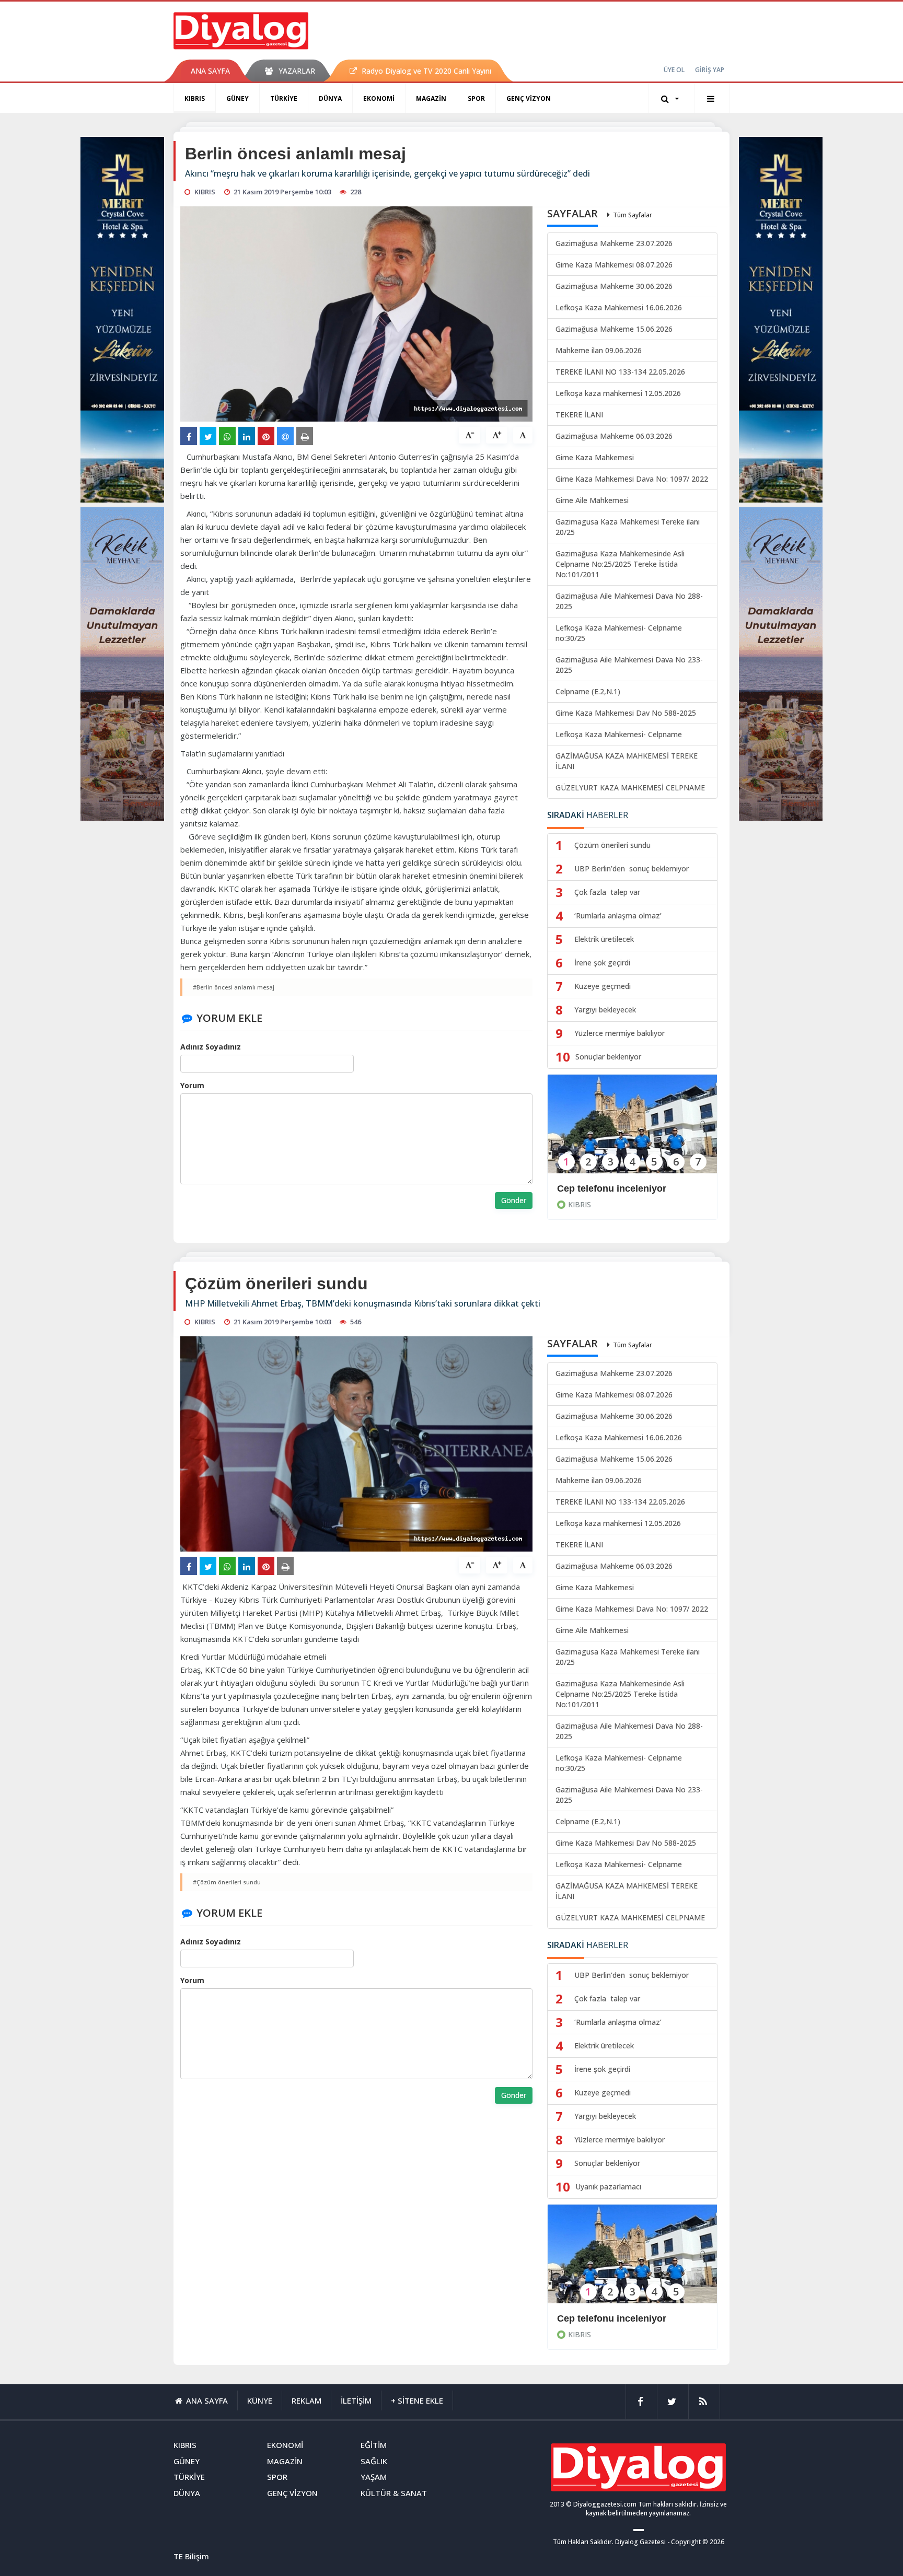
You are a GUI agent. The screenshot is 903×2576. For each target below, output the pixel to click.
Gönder (514, 1200)
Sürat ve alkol (588, 2318)
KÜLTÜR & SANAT (394, 2493)
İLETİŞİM (356, 2400)
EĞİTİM (374, 2445)
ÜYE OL (674, 70)
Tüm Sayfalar (633, 215)
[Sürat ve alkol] (632, 2261)
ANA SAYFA (210, 71)
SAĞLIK (374, 2461)
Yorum (192, 1085)
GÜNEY (238, 98)
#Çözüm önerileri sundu (227, 1882)
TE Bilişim (191, 2556)
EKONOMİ (379, 98)
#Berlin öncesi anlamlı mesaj (234, 987)
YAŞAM (374, 2477)
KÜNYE (260, 2400)
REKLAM (306, 2400)
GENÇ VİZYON (529, 98)
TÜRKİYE (284, 98)
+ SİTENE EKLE (417, 2400)
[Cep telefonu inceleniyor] (632, 1131)
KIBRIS (195, 98)
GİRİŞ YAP (710, 70)
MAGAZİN (431, 98)
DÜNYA (330, 98)
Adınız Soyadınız (211, 1047)
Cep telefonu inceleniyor (612, 1188)
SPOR (476, 98)
